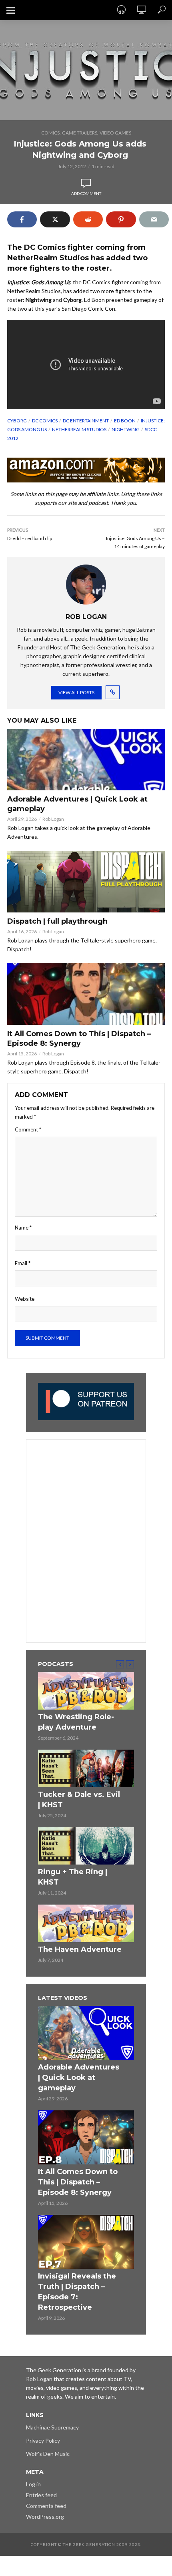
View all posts (76, 692)
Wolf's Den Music (48, 2454)
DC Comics (45, 421)
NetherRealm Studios (79, 429)
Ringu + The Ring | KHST (73, 1877)
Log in (33, 2484)
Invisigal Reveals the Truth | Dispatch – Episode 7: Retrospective (77, 2292)
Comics (50, 133)
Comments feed (46, 2506)
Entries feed (41, 2495)
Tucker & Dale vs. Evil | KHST (79, 1800)
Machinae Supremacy (52, 2427)
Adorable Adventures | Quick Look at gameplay (77, 804)
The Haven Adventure (80, 1949)
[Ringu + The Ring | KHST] (86, 1846)
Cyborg (17, 421)
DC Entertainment (86, 421)
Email (23, 1263)
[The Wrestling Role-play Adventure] (86, 1691)
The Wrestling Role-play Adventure (76, 1722)
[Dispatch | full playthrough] (86, 882)
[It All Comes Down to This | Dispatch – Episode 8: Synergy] (86, 994)
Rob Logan (53, 819)
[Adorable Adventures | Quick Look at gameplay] (86, 760)
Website (25, 1299)
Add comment (86, 193)
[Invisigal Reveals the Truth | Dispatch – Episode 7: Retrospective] (86, 2242)
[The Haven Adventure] (86, 1923)
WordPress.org (45, 2517)
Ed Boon (125, 421)
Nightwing (126, 429)
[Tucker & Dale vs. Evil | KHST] (86, 1768)
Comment (28, 1129)
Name (23, 1228)
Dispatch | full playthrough (57, 921)
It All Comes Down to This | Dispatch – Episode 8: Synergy (79, 1039)
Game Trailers (80, 133)
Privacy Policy (43, 2440)
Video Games (115, 133)
